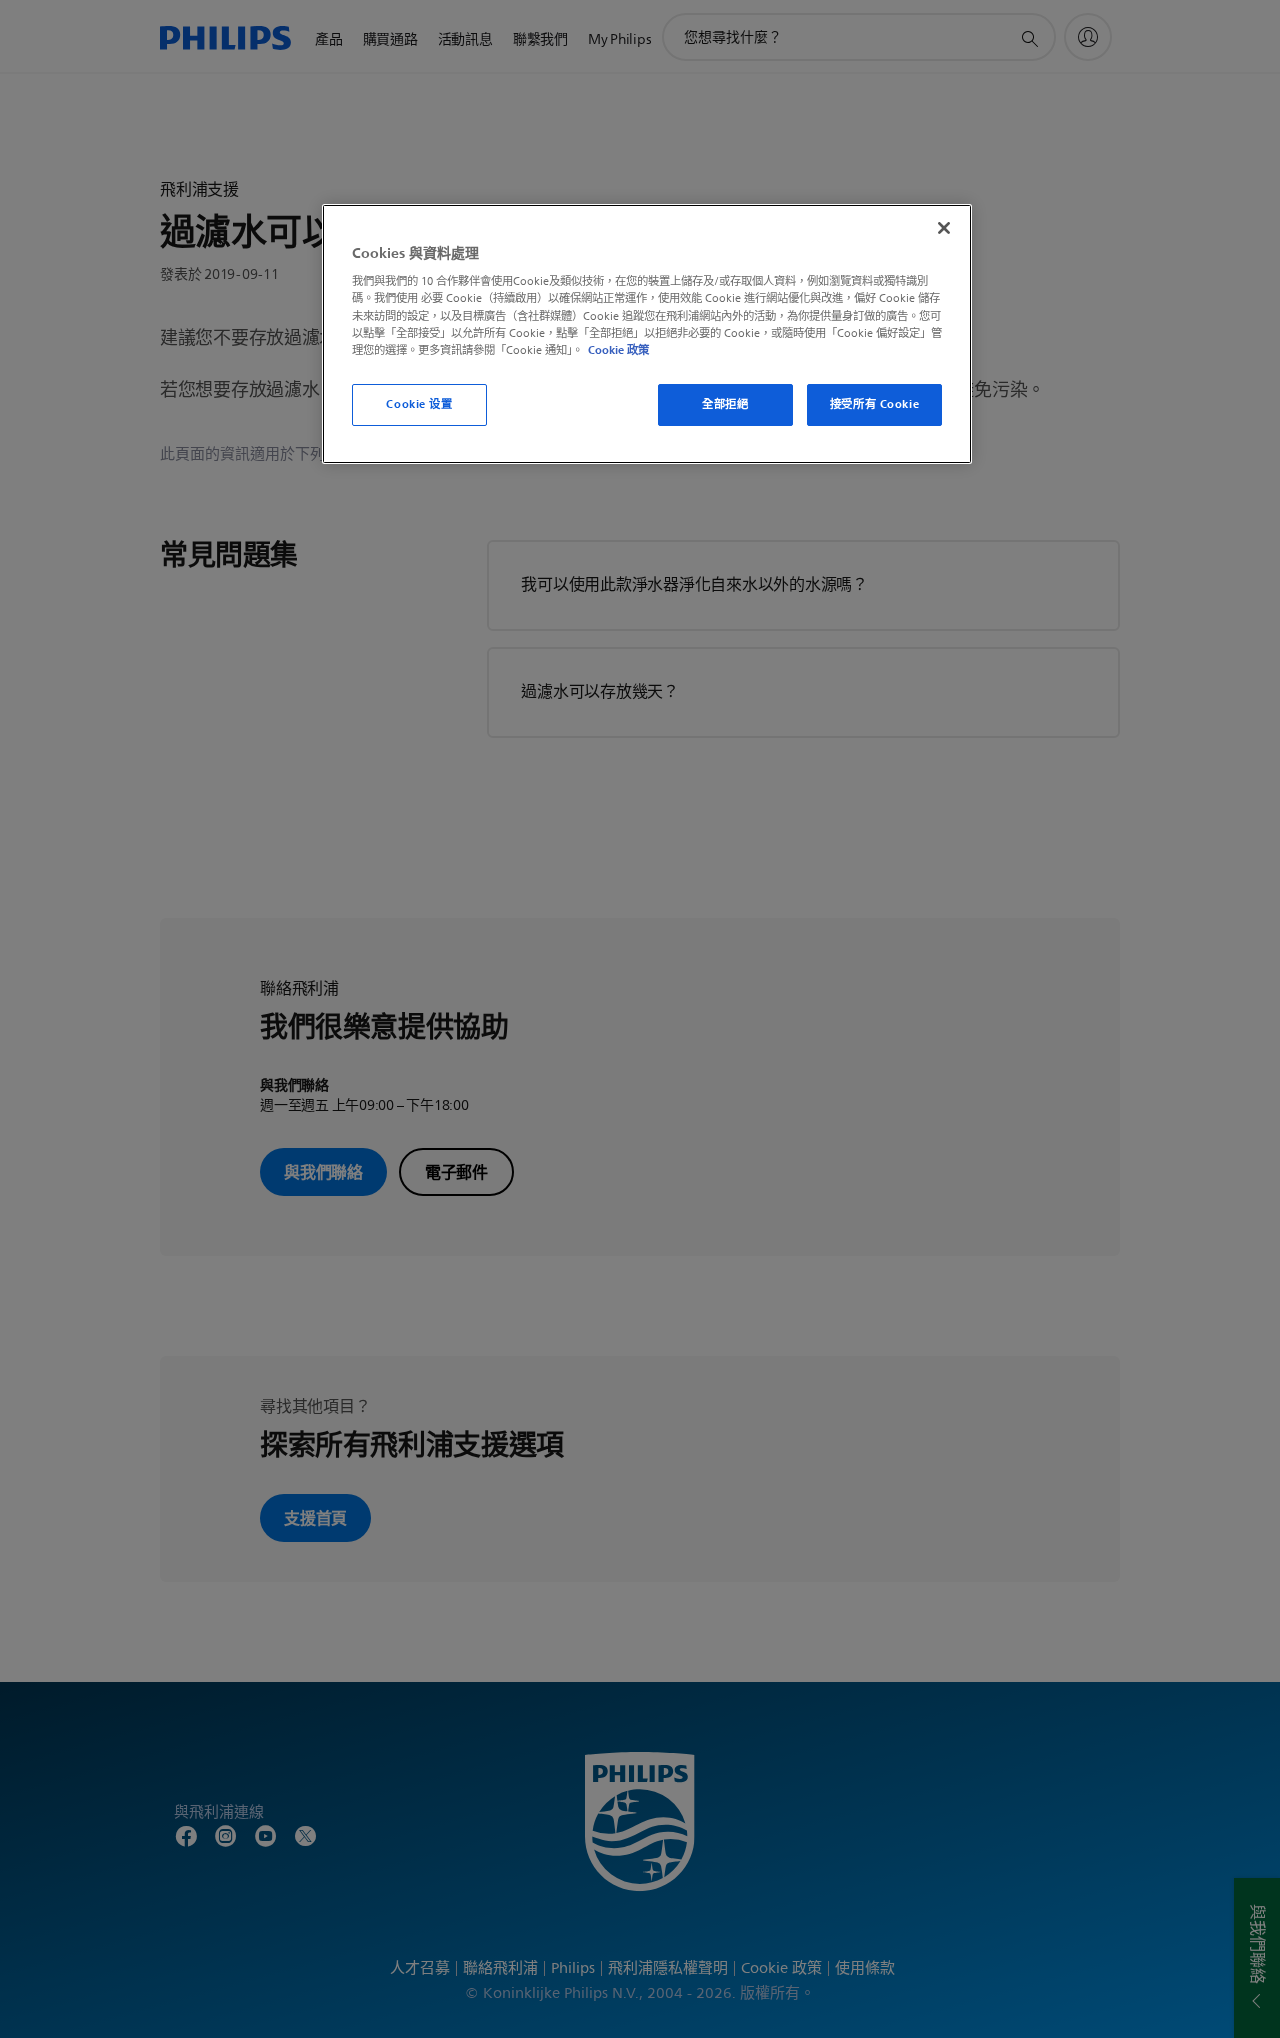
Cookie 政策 (618, 350)
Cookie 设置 (419, 404)
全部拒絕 (725, 404)
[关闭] (944, 228)
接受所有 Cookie (874, 404)
